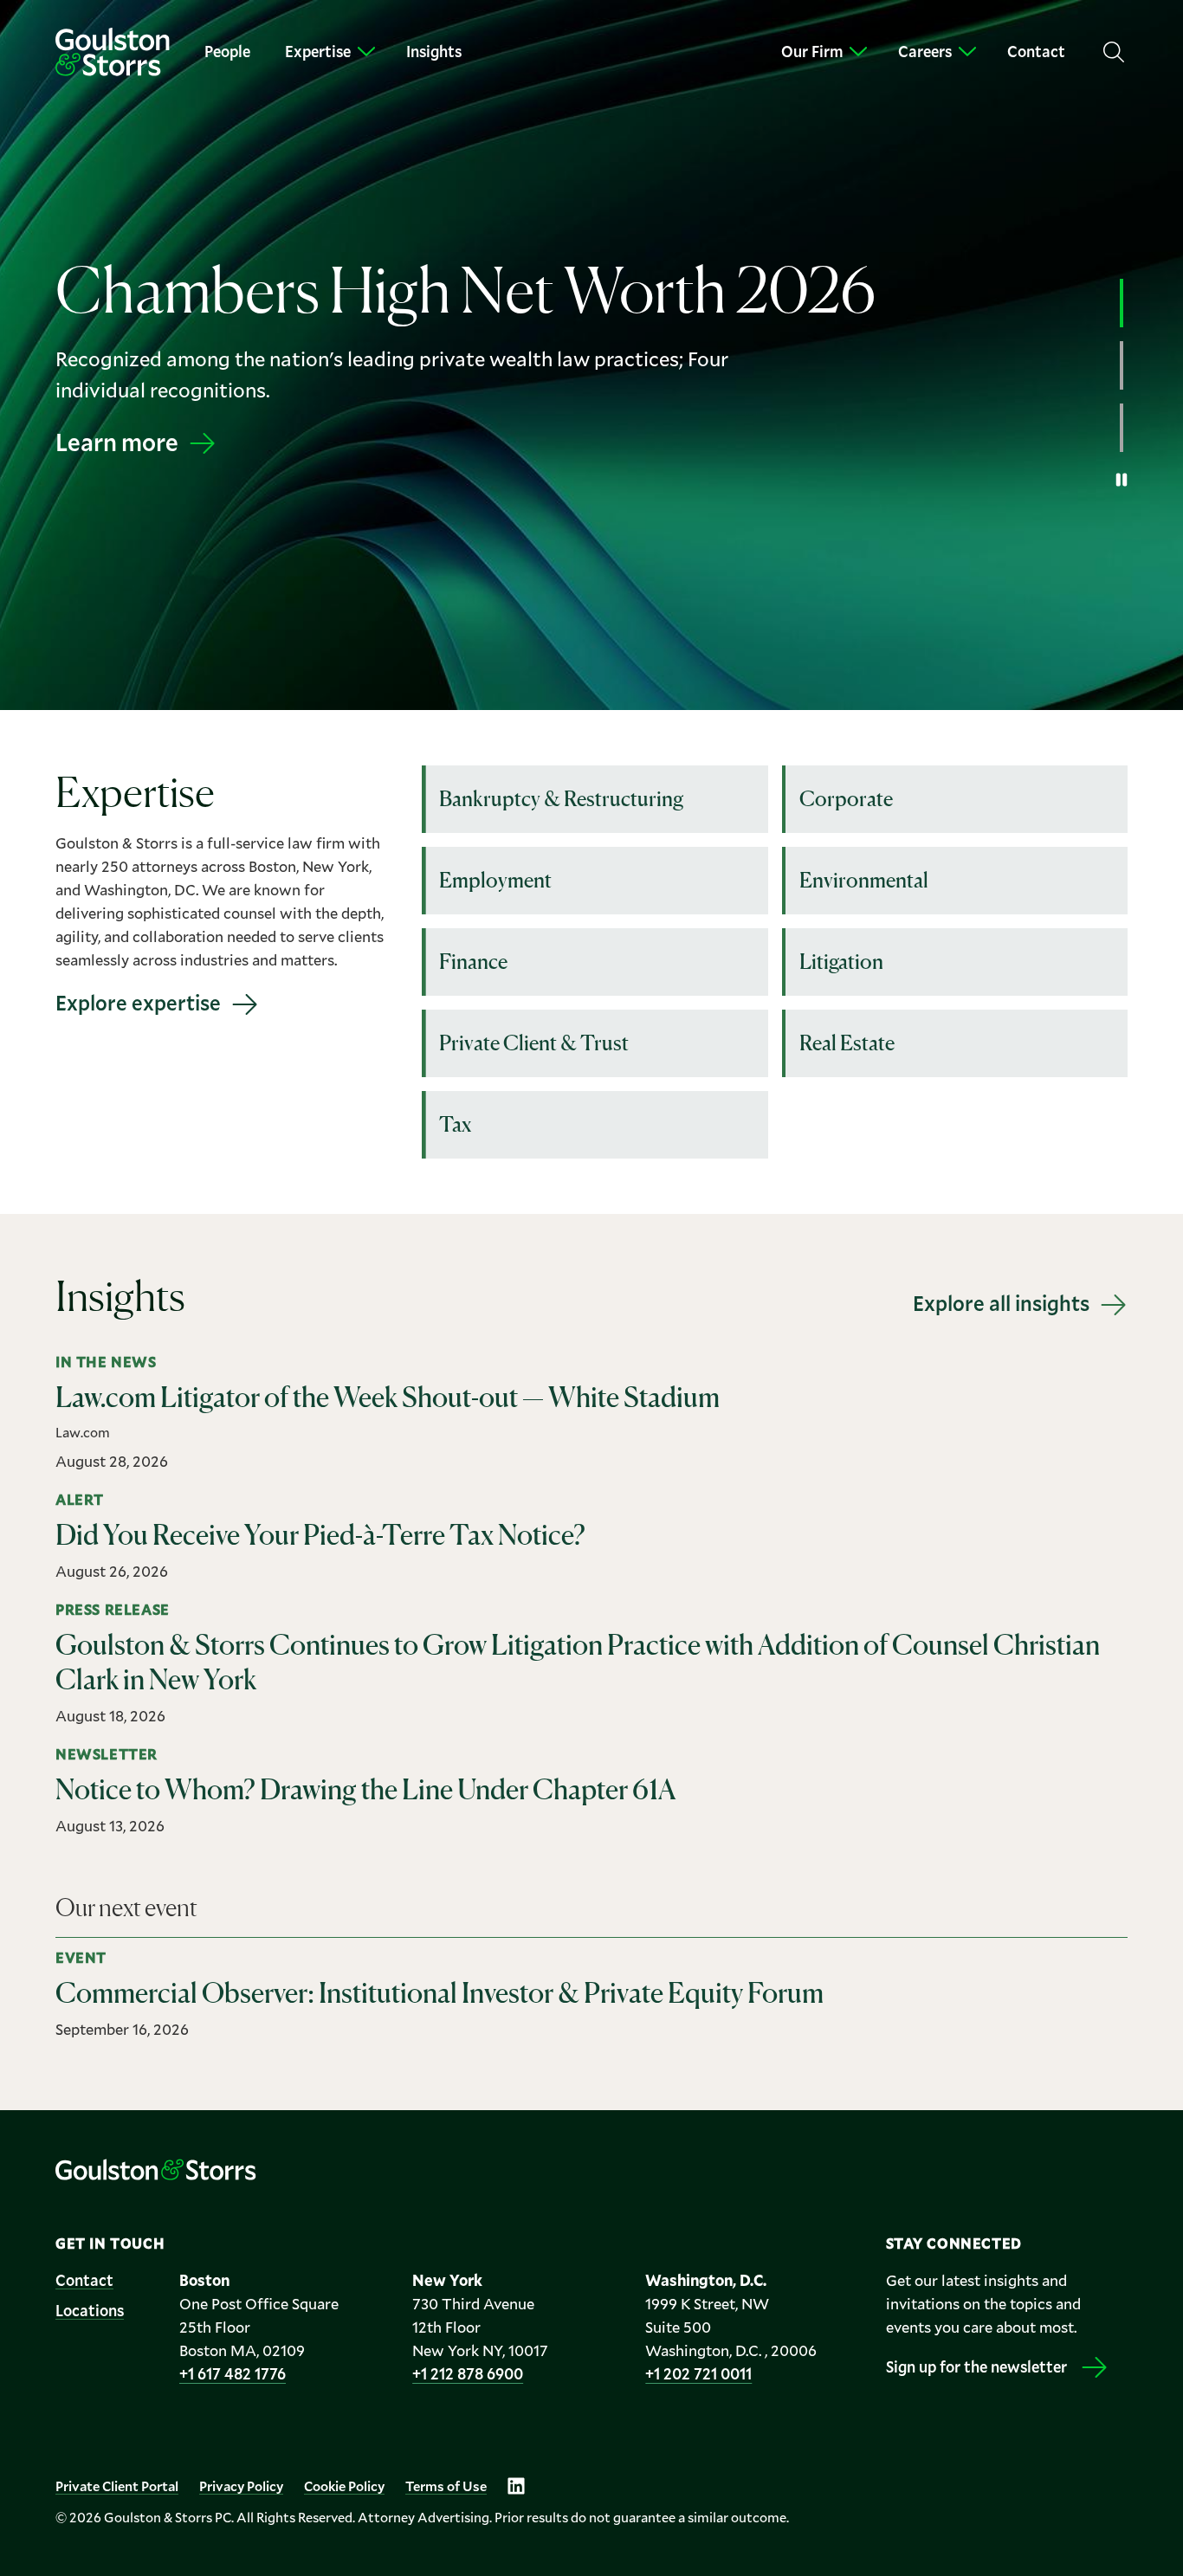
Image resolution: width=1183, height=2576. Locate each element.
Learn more (117, 442)
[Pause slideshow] (1122, 480)
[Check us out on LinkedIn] (516, 2486)
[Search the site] (1114, 52)
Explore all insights (1001, 1303)
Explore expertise (138, 1003)
